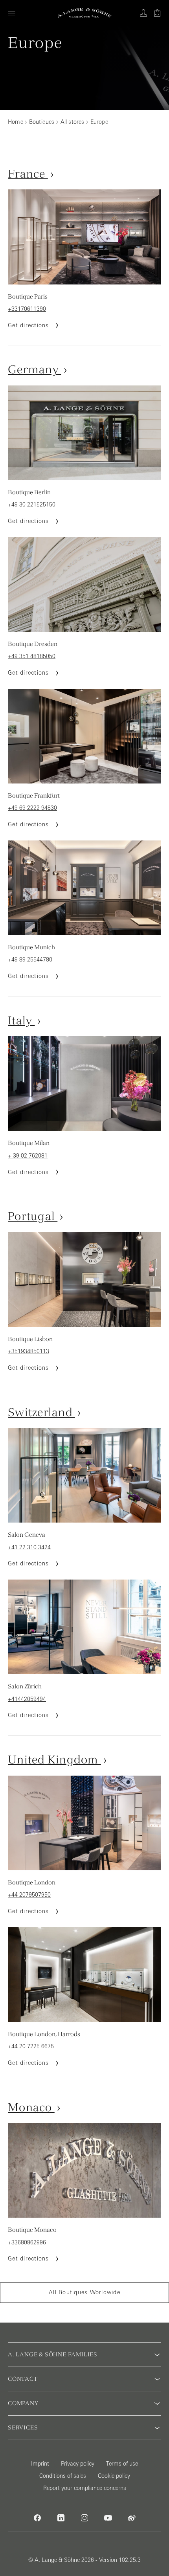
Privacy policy (78, 2464)
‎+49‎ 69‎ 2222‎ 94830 (32, 808)
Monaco (31, 2107)
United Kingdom (54, 1759)
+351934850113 (28, 1351)
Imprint (40, 2464)
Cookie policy (114, 2476)
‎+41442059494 (27, 1699)
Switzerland (41, 1412)
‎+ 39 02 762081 (28, 1156)
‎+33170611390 (27, 309)
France (28, 173)
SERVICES (23, 2427)
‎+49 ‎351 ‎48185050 (32, 656)
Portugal (33, 1216)
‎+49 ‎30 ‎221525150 (32, 505)
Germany (35, 369)
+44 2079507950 (29, 1895)
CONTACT (23, 2379)
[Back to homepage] (85, 13)
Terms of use (122, 2464)
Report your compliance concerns (85, 2488)
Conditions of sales (63, 2476)
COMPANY (23, 2403)
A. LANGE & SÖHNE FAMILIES (53, 2354)
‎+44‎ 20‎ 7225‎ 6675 (31, 2046)
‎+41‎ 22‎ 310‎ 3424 (29, 1547)
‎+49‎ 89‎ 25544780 (30, 960)
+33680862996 (27, 2242)
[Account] (143, 13)
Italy (21, 1020)
